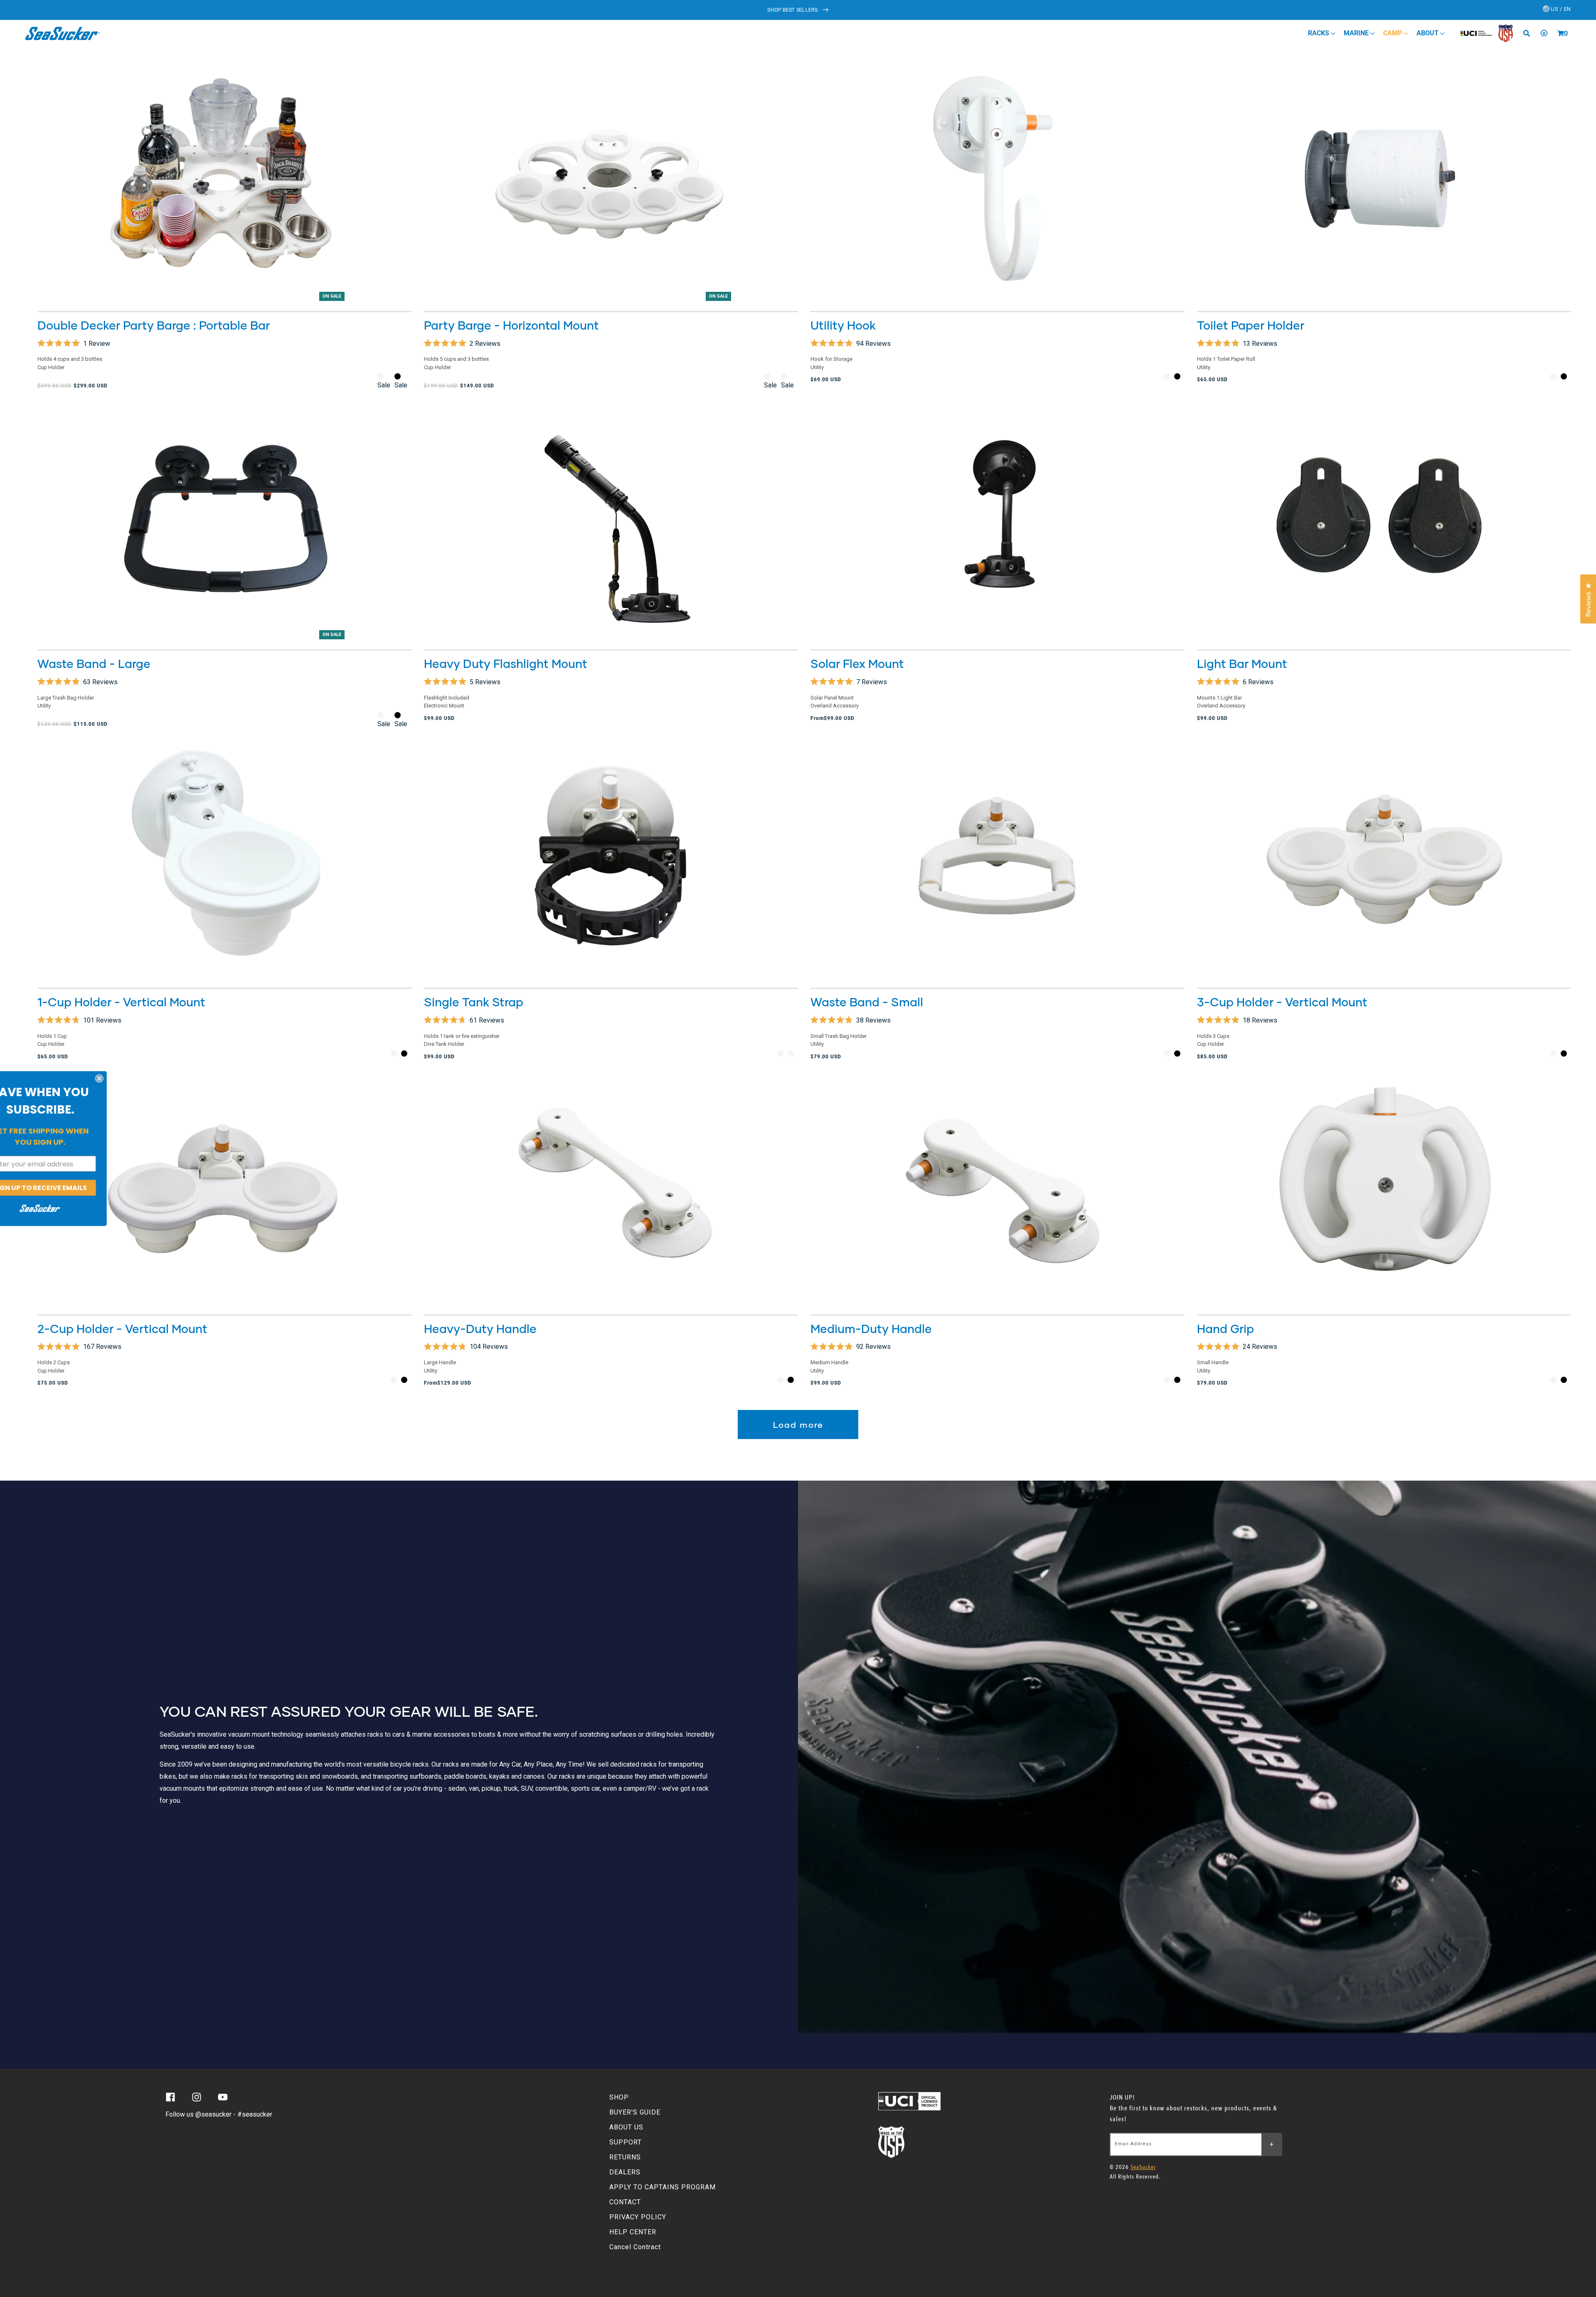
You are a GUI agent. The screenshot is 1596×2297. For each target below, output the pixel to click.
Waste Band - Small (867, 1002)
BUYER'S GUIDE (635, 2112)
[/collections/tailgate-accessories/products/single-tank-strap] (611, 858)
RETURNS (625, 2157)
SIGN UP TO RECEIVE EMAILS (67, 1188)
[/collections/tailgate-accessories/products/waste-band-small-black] (997, 858)
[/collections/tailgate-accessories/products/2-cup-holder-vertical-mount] (224, 1184)
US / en (1560, 9)
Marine (1357, 33)
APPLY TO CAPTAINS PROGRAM (663, 2187)
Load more (798, 1425)
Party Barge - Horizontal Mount (511, 325)
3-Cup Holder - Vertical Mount (1282, 1002)
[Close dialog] (126, 1079)
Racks (1319, 33)
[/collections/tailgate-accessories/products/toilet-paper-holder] (1384, 181)
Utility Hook (843, 325)
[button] (1561, 33)
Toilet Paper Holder (1251, 325)
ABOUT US (626, 2127)
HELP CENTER (633, 2232)
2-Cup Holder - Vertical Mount (122, 1328)
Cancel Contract (635, 2247)
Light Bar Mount (1242, 663)
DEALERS (625, 2172)
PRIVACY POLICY (638, 2217)
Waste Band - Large (94, 663)
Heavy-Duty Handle (480, 1328)
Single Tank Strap (474, 1002)
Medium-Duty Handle (871, 1328)
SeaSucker (1143, 2167)
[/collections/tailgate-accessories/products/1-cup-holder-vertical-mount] (224, 858)
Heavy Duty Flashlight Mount (506, 663)
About (1428, 33)
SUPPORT (626, 2142)
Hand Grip (1225, 1328)
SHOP (619, 2097)
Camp (1393, 33)
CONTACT (625, 2202)
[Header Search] (1529, 33)
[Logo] (63, 33)
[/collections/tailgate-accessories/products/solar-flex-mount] (997, 519)
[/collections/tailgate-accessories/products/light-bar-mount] (1384, 519)
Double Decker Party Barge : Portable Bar (154, 325)
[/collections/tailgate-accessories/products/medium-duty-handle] (997, 1184)
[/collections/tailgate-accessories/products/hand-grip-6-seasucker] (1384, 1184)
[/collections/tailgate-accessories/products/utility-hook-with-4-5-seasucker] (997, 181)
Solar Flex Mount (857, 663)
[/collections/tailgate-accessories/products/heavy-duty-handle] (611, 1184)
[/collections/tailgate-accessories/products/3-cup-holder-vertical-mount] (1384, 858)
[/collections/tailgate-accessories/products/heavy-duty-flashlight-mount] (611, 519)
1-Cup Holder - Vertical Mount (121, 1002)
